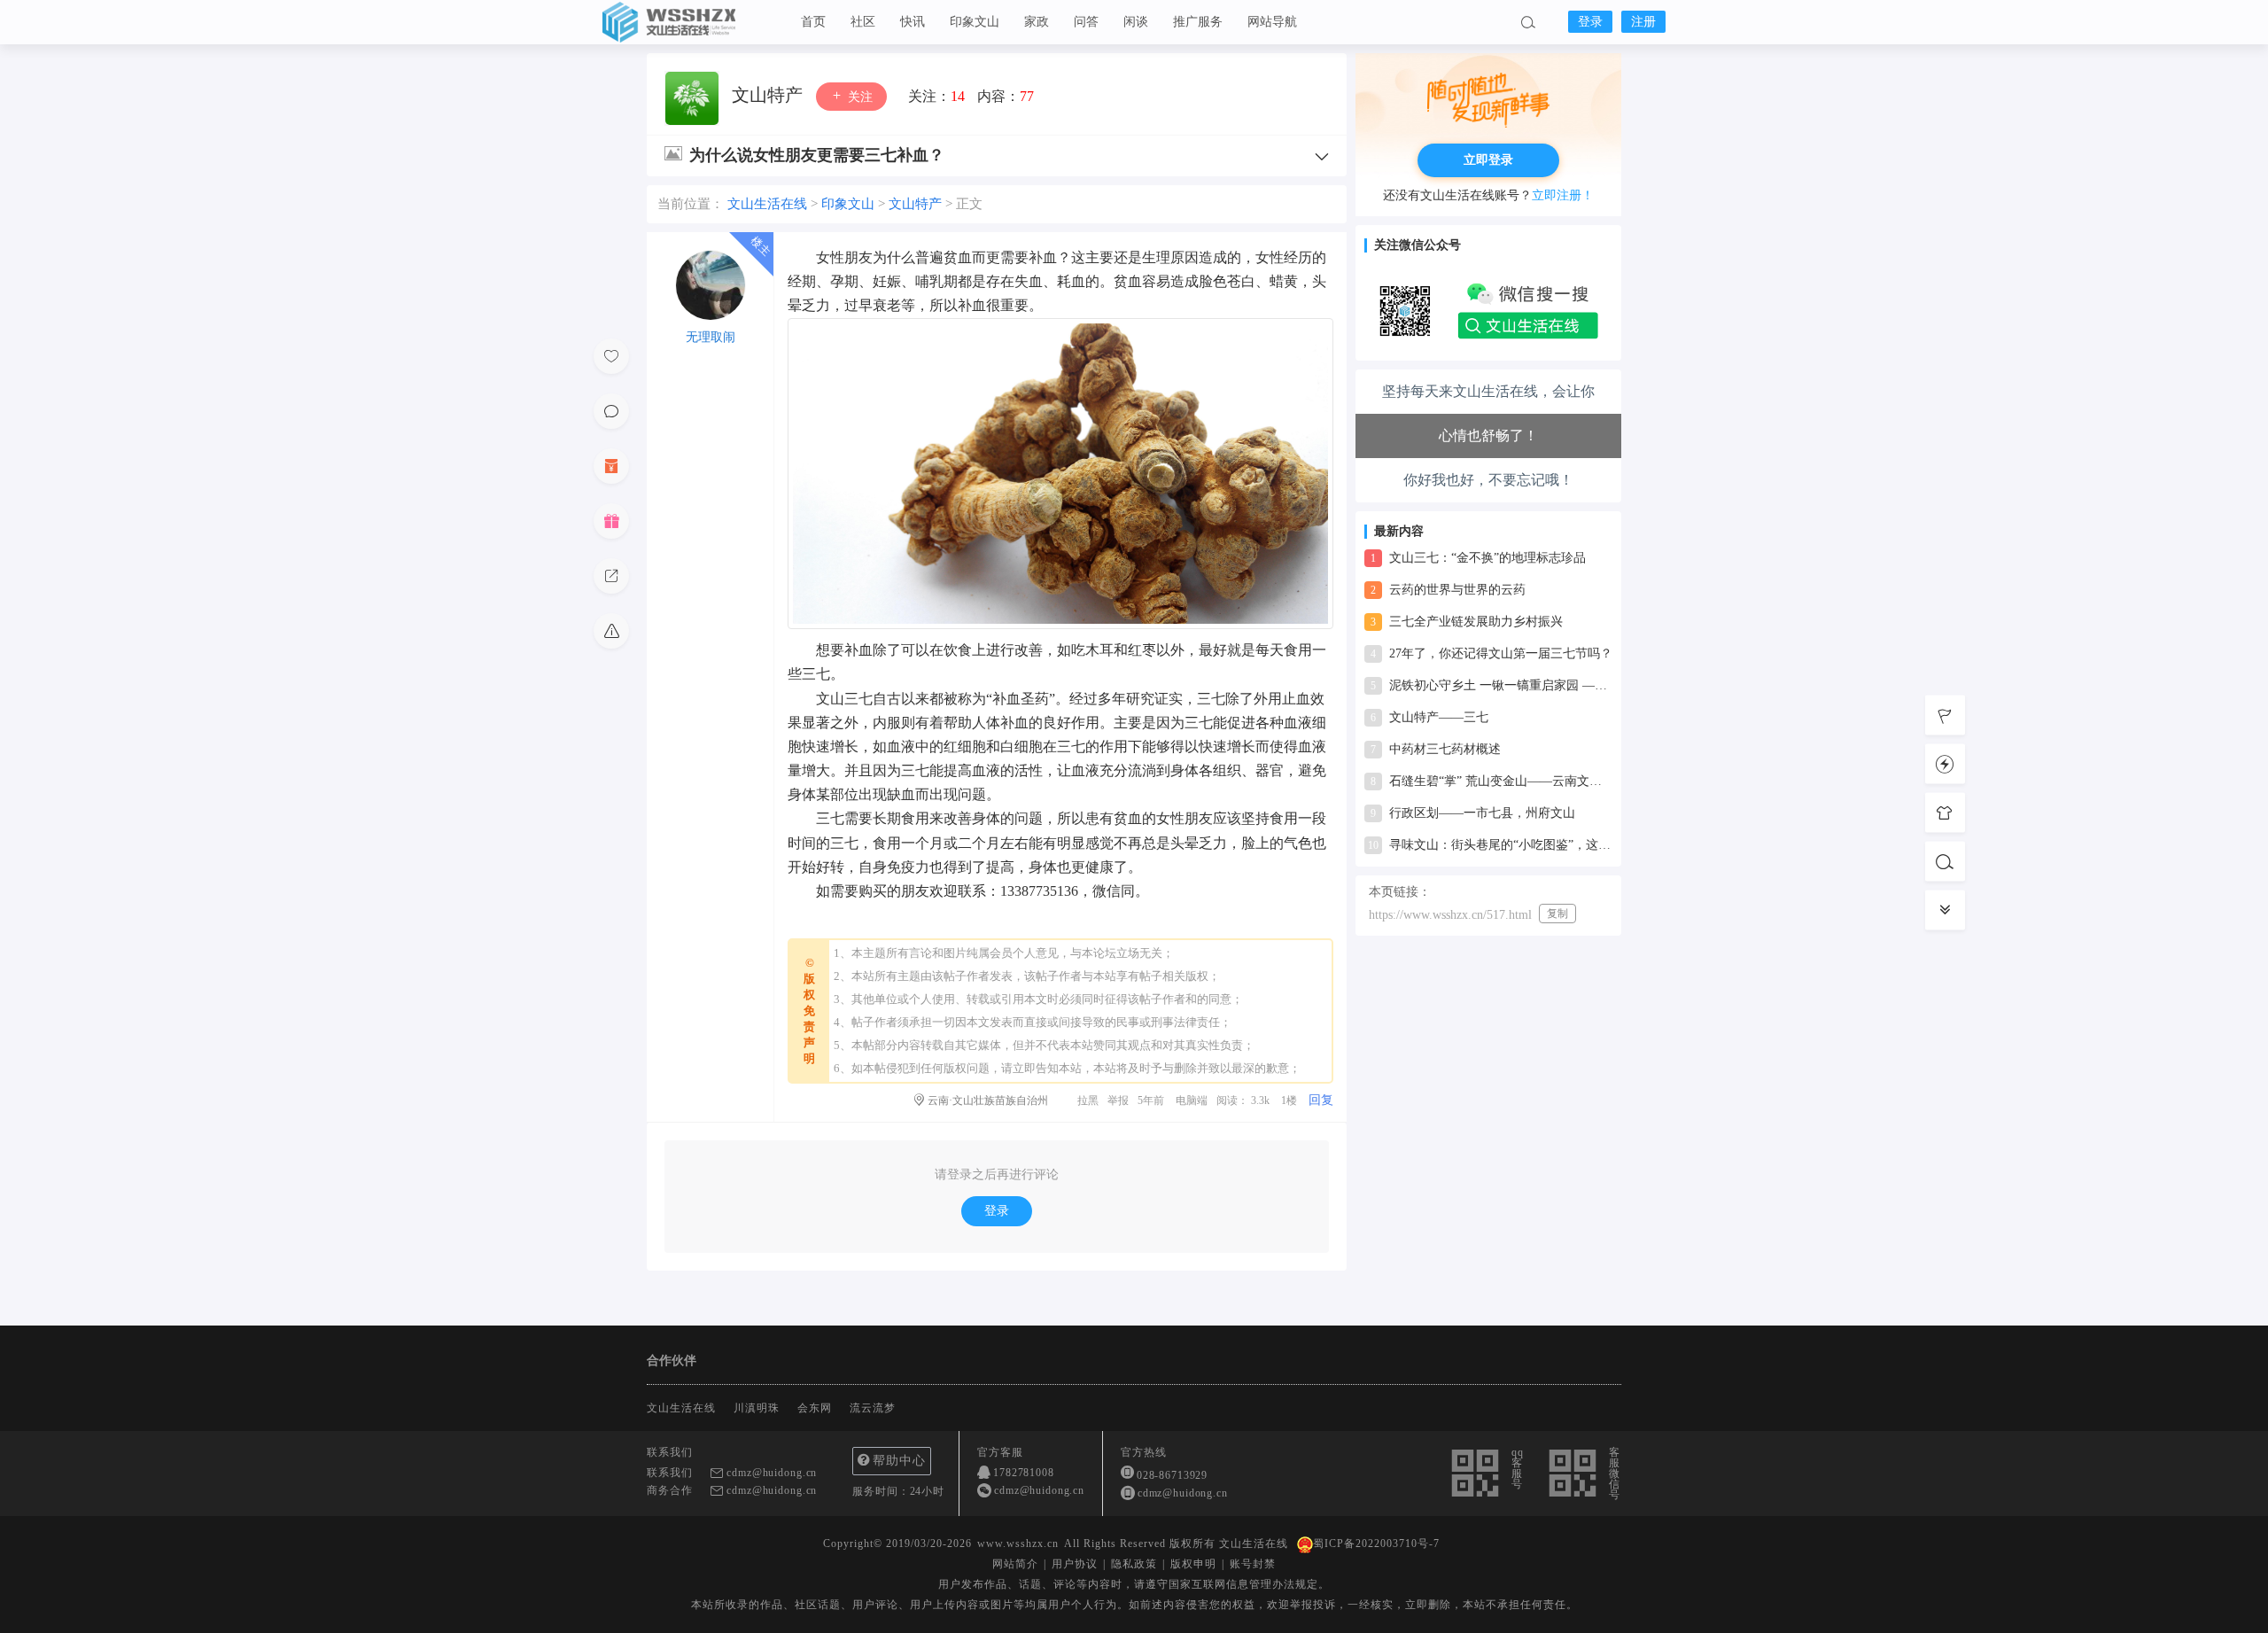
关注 (858, 97)
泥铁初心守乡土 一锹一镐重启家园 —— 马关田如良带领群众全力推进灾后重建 (1491, 685)
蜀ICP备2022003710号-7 (1376, 1544)
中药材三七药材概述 (1436, 749)
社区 (863, 22)
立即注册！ (1563, 195)
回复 (1321, 1100)
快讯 (913, 22)
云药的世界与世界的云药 (1448, 590)
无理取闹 (711, 337)
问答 (1086, 22)
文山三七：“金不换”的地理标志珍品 (1478, 558)
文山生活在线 (691, 22)
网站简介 (1015, 1564)
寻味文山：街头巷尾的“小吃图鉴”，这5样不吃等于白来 (1490, 845)
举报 (1118, 1100)
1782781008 (1024, 1473)
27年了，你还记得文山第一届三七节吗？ (1491, 653)
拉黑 (1088, 1100)
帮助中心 (899, 1461)
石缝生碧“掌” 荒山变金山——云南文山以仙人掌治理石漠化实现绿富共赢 (1491, 781)
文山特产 (769, 95)
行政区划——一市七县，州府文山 (1473, 813)
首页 (813, 22)
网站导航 (1272, 22)
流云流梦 (873, 1408)
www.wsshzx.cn (1018, 1544)
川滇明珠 (757, 1408)
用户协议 (1075, 1564)
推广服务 (1198, 22)
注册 (1643, 22)
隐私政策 (1134, 1564)
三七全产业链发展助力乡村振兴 (1467, 622)
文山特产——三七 (1429, 717)
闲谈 (1136, 22)
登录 (1590, 22)
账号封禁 (1253, 1564)
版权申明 (1193, 1564)
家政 (1037, 22)
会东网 (815, 1408)
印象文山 (975, 22)
